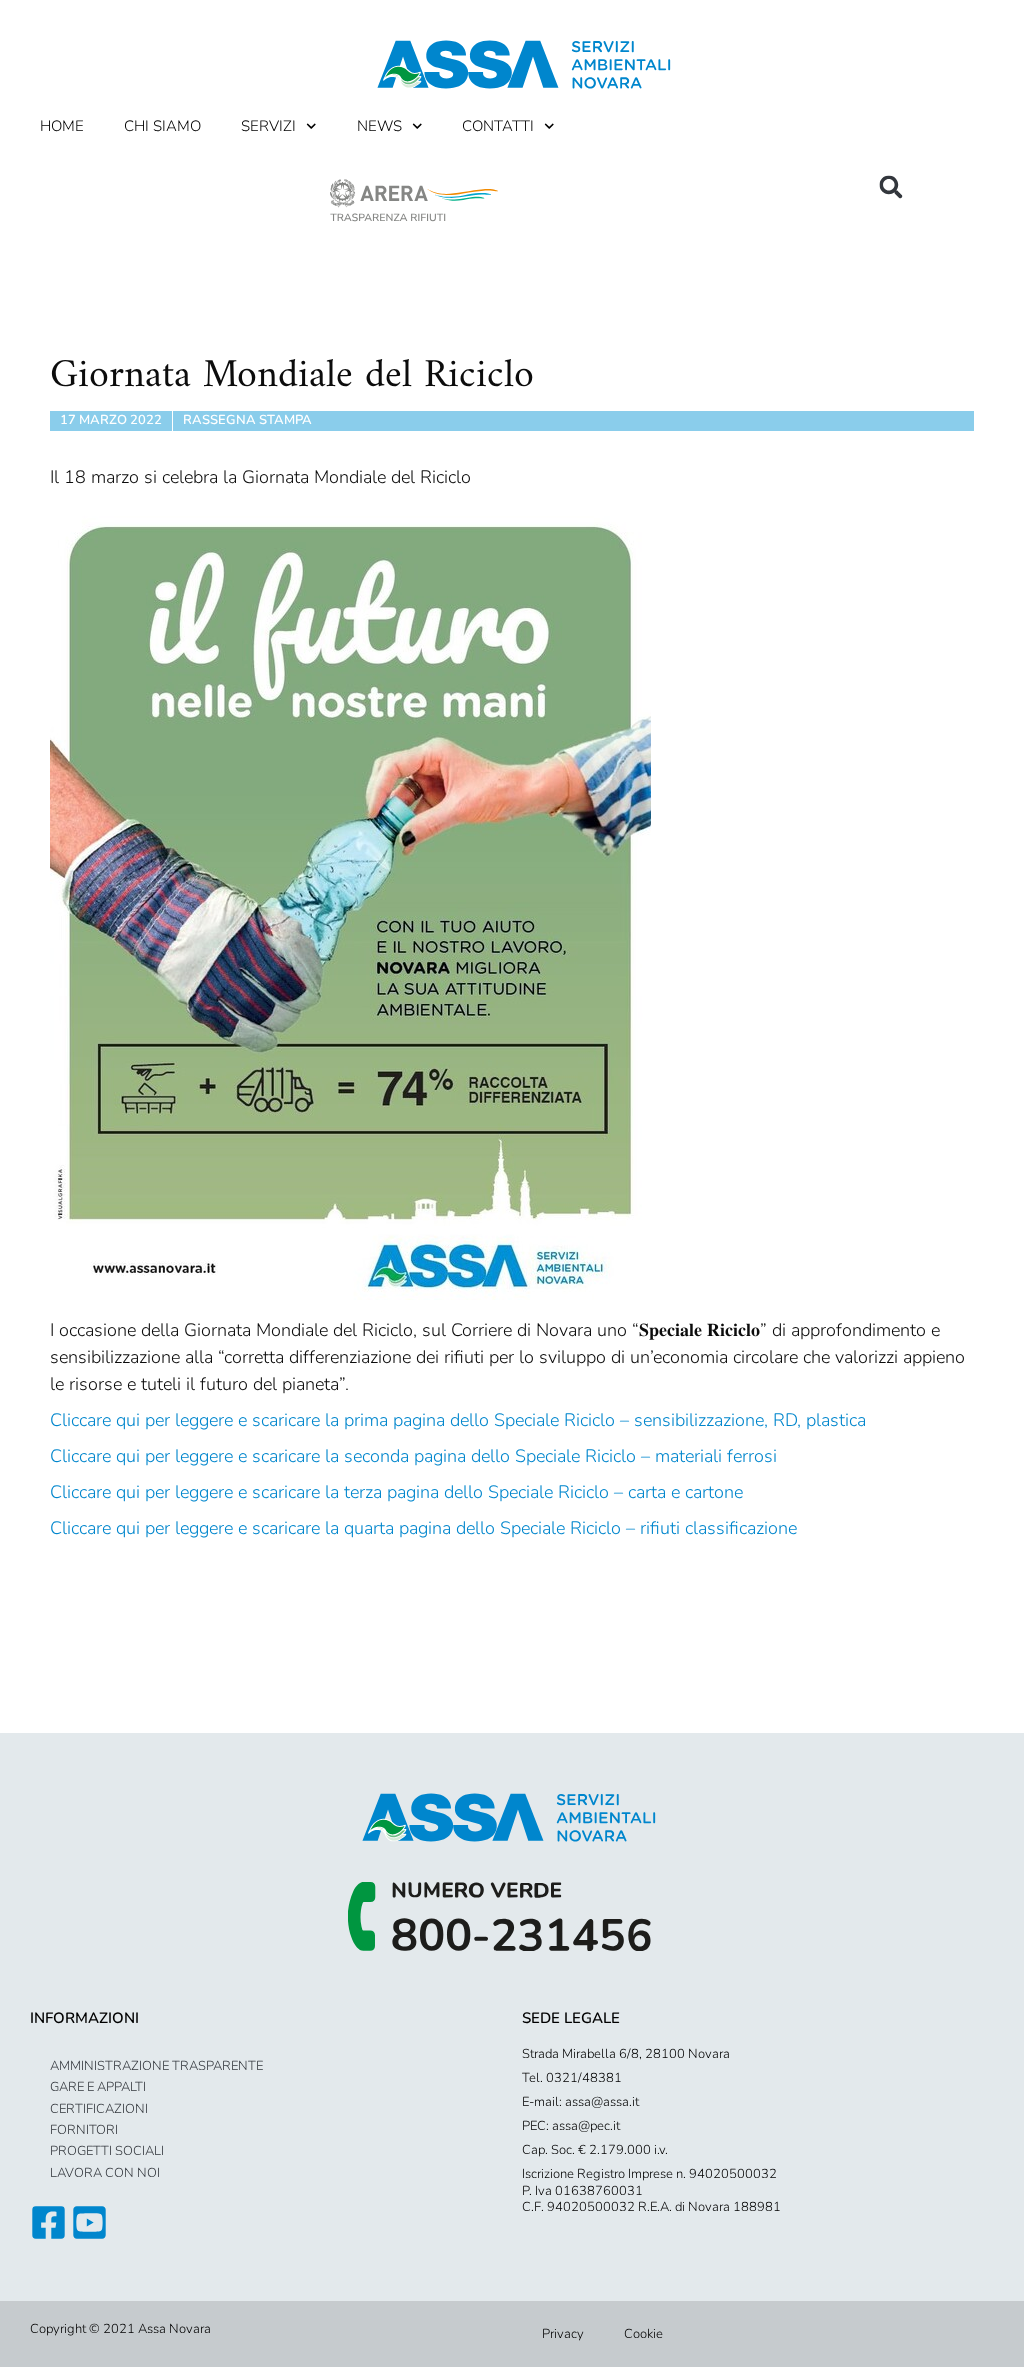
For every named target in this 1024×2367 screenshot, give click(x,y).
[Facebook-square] (48, 2222)
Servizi (268, 126)
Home (62, 126)
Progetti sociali (107, 2151)
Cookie (643, 2334)
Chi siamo (162, 126)
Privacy (563, 2334)
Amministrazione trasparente (156, 2066)
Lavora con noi (105, 2173)
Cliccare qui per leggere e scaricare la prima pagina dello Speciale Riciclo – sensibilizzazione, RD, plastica (458, 1420)
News (379, 126)
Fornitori (84, 2130)
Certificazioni (99, 2109)
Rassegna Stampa (247, 420)
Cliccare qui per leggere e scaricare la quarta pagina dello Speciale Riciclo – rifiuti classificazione (423, 1528)
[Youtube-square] (89, 2222)
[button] (891, 187)
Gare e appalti (98, 2087)
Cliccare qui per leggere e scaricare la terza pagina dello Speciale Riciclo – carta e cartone (396, 1492)
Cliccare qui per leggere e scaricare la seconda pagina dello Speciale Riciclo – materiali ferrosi (413, 1456)
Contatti (498, 126)
